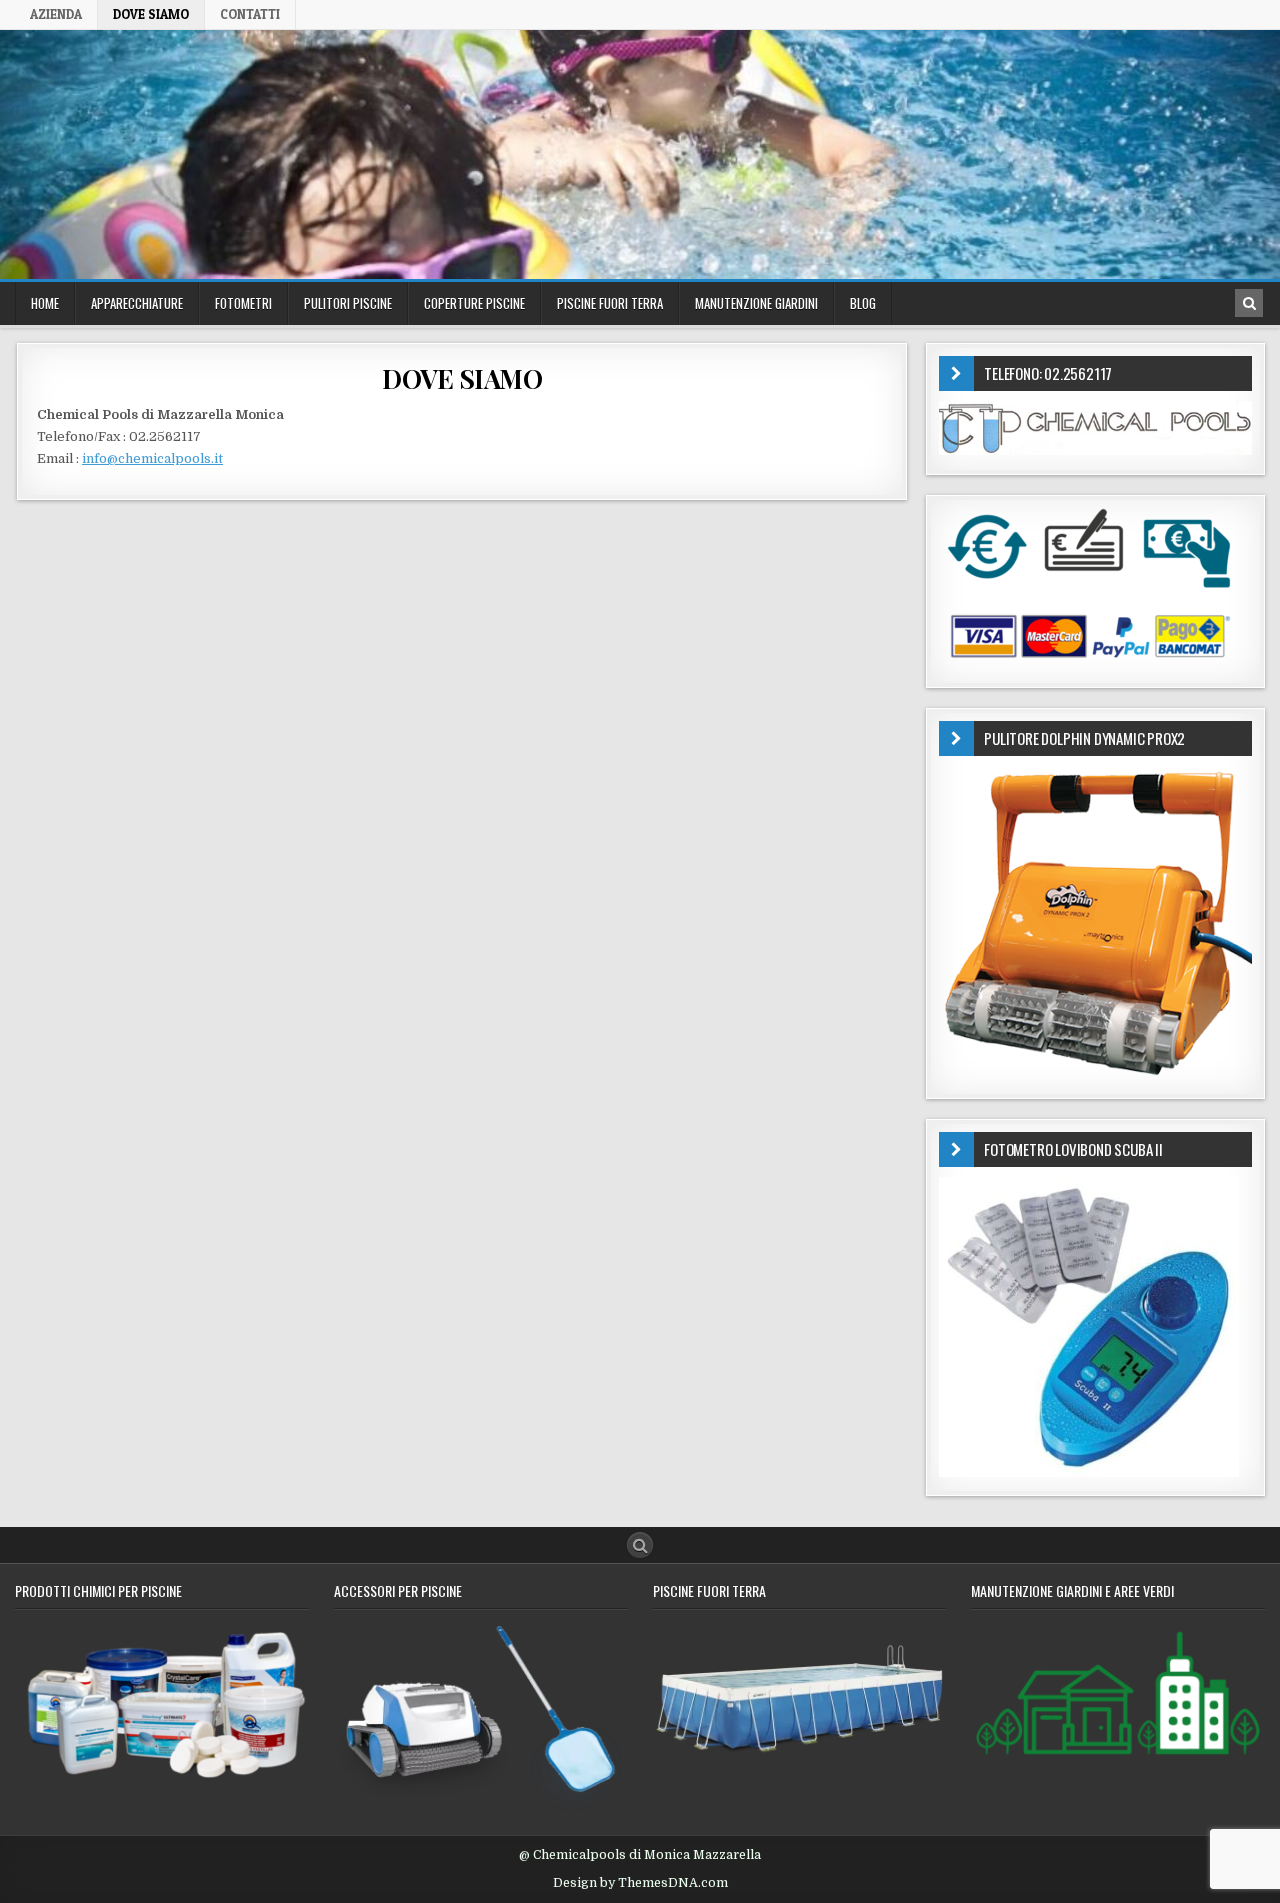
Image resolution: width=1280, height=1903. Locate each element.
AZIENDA (56, 14)
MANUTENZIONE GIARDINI (756, 303)
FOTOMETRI (243, 303)
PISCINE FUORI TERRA (610, 303)
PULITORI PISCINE (348, 303)
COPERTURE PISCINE (474, 303)
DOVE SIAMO (151, 14)
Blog (863, 303)
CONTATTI (250, 14)
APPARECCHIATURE (137, 303)
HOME (45, 303)
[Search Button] (640, 1545)
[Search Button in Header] (1249, 303)
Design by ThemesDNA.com (640, 1883)
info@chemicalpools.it (152, 458)
